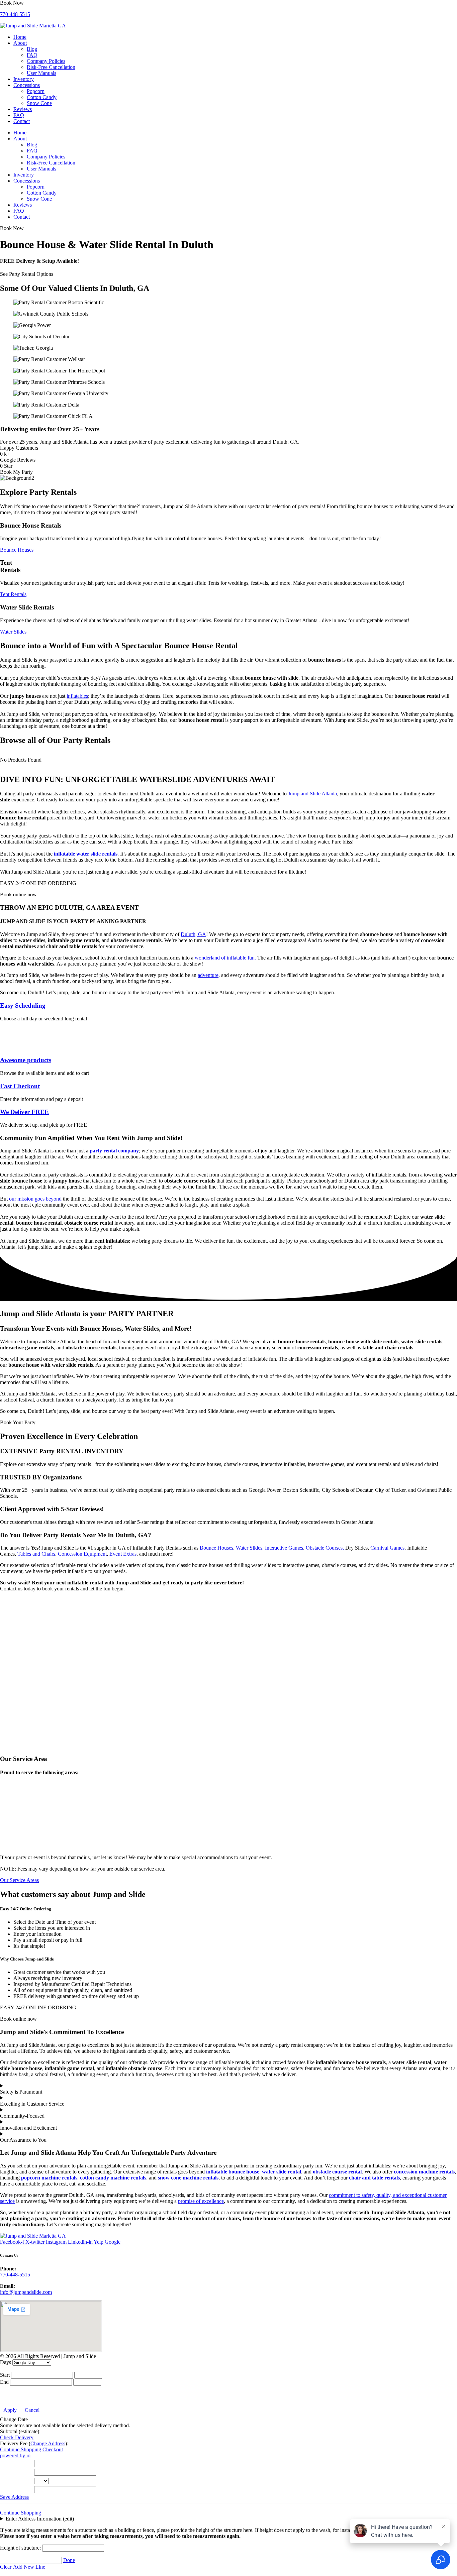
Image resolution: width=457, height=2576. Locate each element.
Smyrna (8, 1840)
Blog (32, 49)
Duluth (7, 1804)
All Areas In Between (23, 1846)
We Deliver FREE (24, 1112)
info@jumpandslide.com (26, 2292)
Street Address (17, 2463)
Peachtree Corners (19, 1822)
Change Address (48, 2443)
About (20, 43)
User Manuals (41, 73)
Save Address (14, 2497)
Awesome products (26, 1060)
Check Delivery (17, 2437)
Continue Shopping (21, 2449)
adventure (208, 975)
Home (20, 37)
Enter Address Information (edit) (40, 2519)
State (7, 2481)
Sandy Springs (15, 1834)
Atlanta (8, 1786)
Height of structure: (21, 2548)
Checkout (53, 2449)
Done (69, 2560)
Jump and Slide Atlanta (312, 794)
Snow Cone (39, 103)
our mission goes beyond (35, 1199)
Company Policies (46, 61)
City (6, 2472)
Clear (6, 2567)
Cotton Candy (42, 97)
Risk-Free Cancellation (51, 67)
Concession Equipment (82, 1554)
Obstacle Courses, (325, 1548)
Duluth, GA (193, 934)
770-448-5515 (15, 14)
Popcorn (36, 91)
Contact (22, 121)
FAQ (32, 55)
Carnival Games (387, 1548)
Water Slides (249, 1548)
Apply (10, 2410)
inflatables (77, 696)
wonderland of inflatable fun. (225, 958)
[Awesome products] (12, 1047)
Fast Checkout (20, 1086)
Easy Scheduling (23, 1005)
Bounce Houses (216, 1548)
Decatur (8, 1798)
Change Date (14, 2419)
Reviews (23, 109)
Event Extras (123, 1554)
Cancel (32, 2410)
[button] (12, 3)
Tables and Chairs (36, 1554)
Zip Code (12, 2489)
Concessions (27, 85)
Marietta (9, 1816)
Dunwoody (12, 1810)
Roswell (9, 1828)
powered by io (15, 2455)
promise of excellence (201, 2201)
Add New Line (29, 2567)
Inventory (24, 79)
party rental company (114, 1151)
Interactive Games (284, 1548)
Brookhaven (13, 1792)
